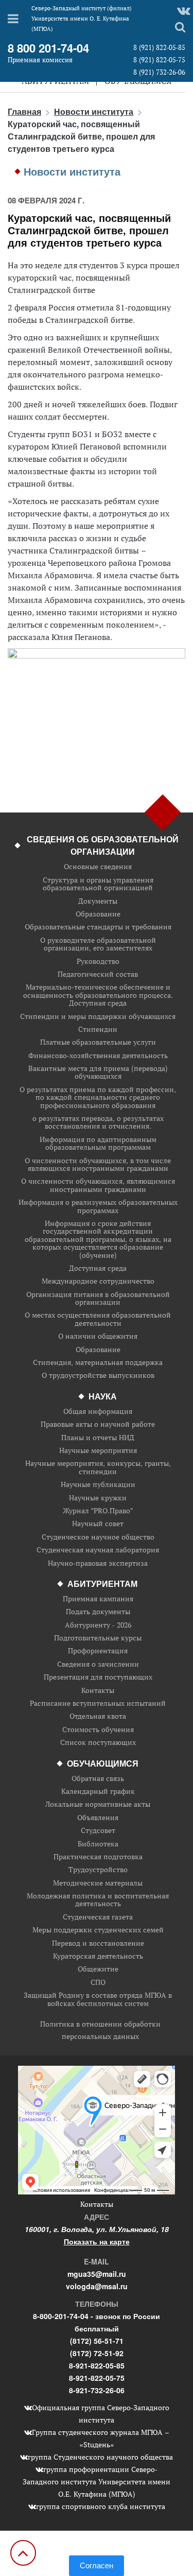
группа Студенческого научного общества (100, 2457)
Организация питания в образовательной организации (98, 1299)
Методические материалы (98, 1883)
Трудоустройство (98, 1870)
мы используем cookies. (103, 2549)
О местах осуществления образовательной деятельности (98, 1319)
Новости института (94, 111)
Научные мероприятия (98, 1451)
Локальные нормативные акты (98, 1804)
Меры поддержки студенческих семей (98, 1930)
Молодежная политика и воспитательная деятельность (98, 1900)
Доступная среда (98, 1268)
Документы (98, 901)
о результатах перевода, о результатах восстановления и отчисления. (98, 1123)
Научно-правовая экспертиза (98, 1563)
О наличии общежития (98, 1336)
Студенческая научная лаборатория (98, 1550)
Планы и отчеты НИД (98, 1438)
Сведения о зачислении (98, 1664)
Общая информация (98, 1412)
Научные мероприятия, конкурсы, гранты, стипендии (98, 1468)
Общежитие (98, 1969)
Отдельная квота (98, 1716)
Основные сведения (98, 867)
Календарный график (98, 1792)
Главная (24, 111)
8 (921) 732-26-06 (159, 72)
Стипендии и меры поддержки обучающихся (98, 1017)
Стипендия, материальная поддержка (98, 1363)
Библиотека (98, 1844)
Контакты (98, 1691)
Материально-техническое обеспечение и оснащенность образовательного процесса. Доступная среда (98, 995)
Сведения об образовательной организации (103, 845)
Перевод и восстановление (98, 1943)
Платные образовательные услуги (98, 1042)
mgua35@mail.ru (97, 2274)
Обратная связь (98, 1779)
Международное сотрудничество (98, 1281)
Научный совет (98, 1524)
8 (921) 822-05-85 (159, 48)
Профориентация (98, 1651)
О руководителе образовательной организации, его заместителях (98, 945)
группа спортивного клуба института (101, 2506)
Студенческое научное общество (98, 1537)
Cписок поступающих (98, 1743)
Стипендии (98, 1030)
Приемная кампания (98, 1599)
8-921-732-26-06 (97, 2390)
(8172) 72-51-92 (97, 2353)
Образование (98, 914)
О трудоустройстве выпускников (98, 1376)
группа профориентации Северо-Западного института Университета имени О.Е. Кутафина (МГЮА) (97, 2482)
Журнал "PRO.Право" (98, 1511)
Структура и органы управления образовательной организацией (98, 884)
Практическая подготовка (98, 1857)
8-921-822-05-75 (97, 2378)
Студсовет (98, 1831)
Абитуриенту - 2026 (98, 1625)
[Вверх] (23, 2553)
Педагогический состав (98, 974)
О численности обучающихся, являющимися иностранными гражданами (98, 1186)
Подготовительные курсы (98, 1638)
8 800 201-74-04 (48, 48)
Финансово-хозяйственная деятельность (98, 1056)
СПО (98, 1983)
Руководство (98, 962)
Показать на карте (97, 2241)
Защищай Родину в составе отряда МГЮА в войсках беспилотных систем (98, 2000)
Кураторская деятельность (98, 1956)
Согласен (97, 2565)
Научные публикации (98, 1485)
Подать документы (98, 1612)
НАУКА (103, 1396)
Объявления (98, 1818)
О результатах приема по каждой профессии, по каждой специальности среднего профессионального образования (98, 1098)
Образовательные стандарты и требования (98, 927)
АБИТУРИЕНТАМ (102, 1584)
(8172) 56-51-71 (97, 2341)
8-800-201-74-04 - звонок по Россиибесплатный (97, 2322)
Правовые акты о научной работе (98, 1424)
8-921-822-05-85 (97, 2365)
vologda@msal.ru (97, 2286)
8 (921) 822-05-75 (159, 60)
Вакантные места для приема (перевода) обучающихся (98, 1073)
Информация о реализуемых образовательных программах (98, 1207)
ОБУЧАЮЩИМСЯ (103, 1763)
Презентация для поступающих (98, 1677)
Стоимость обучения (98, 1730)
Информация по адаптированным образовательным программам (98, 1144)
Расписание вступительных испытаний (98, 1704)
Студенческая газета (98, 1917)
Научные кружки (98, 1498)
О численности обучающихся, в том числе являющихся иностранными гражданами (98, 1165)
